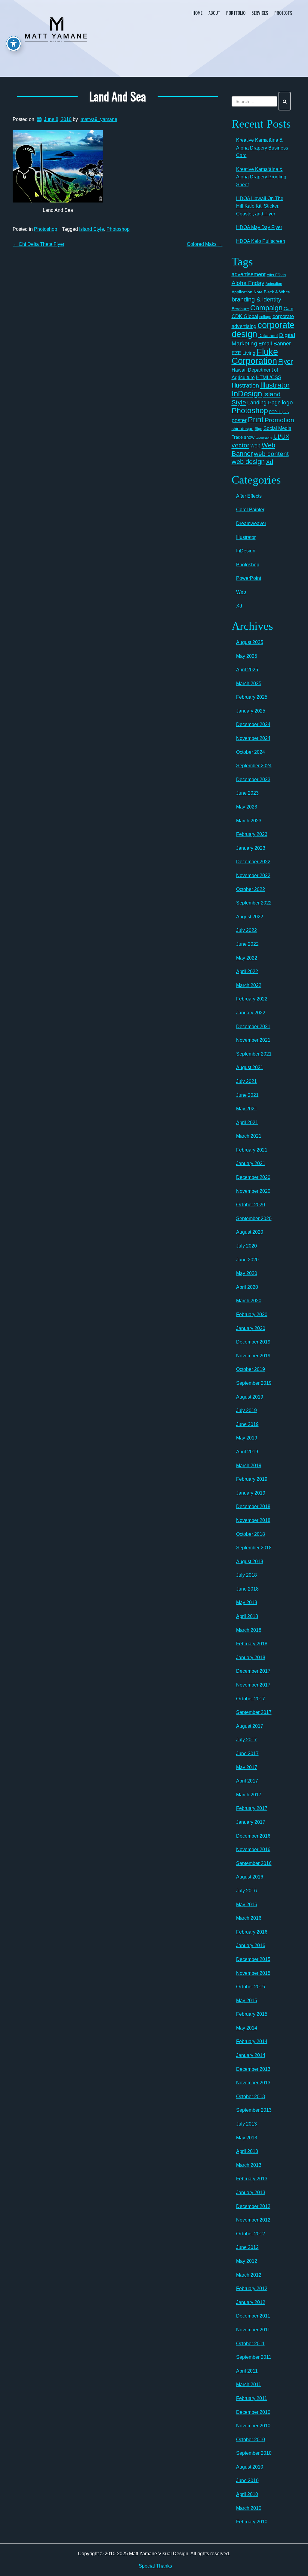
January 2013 (251, 2193)
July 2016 (246, 1891)
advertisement (249, 274)
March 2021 (249, 1136)
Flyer (285, 362)
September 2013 (254, 2110)
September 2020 (254, 1218)
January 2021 (251, 1163)
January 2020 (251, 1328)
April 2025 (247, 670)
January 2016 (251, 1945)
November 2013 (253, 2083)
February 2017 (252, 1808)
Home (197, 13)
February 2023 (252, 834)
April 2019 (247, 1452)
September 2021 (254, 1054)
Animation (274, 284)
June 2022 (247, 944)
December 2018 (253, 1506)
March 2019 (249, 1466)
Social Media (277, 428)
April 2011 (247, 2371)
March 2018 (249, 1630)
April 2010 (247, 2494)
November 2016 (253, 1849)
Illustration (245, 385)
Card (288, 309)
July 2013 (246, 2124)
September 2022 (254, 903)
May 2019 (247, 1438)
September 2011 (254, 2357)
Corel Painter (250, 510)
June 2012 (247, 2247)
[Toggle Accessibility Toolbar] (14, 44)
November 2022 (253, 875)
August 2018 (250, 1562)
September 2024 (254, 766)
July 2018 (246, 1575)
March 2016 (249, 1918)
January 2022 (251, 1013)
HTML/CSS (269, 377)
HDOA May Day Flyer (259, 227)
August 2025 (250, 642)
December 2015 (253, 1959)
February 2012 (252, 2288)
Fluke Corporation (255, 356)
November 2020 (253, 1191)
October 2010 (251, 2440)
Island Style (92, 229)
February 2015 (252, 2014)
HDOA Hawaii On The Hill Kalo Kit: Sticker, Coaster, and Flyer (260, 206)
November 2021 (253, 1040)
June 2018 (247, 1589)
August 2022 (250, 917)
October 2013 (251, 2097)
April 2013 (247, 2151)
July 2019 (246, 1410)
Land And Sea (118, 96)
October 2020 (251, 1205)
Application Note (247, 292)
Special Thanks (155, 2566)
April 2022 (247, 971)
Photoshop (46, 229)
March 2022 (249, 985)
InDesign (247, 394)
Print (256, 419)
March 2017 (249, 1795)
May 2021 (247, 1109)
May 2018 (247, 1602)
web (256, 445)
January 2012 (251, 2302)
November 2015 (253, 1973)
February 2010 (252, 2522)
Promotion (279, 420)
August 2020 (250, 1232)
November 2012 (253, 2220)
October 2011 (250, 2344)
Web (241, 592)
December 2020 (253, 1177)
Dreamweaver (251, 523)
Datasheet (268, 336)
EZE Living (243, 353)
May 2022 (247, 958)
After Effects (276, 275)
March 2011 (249, 2384)
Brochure (240, 309)
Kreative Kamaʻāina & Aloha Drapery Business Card (262, 148)
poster (239, 420)
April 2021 (247, 1123)
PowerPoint (249, 578)
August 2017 (250, 1726)
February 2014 (252, 2041)
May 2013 (247, 2138)
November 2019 (253, 1356)
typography (264, 438)
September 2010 (254, 2453)
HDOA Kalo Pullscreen (261, 241)
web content (271, 454)
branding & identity (256, 299)
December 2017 (253, 1671)
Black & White (277, 292)
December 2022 (253, 862)
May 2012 (247, 2261)
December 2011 (253, 2316)
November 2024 (253, 738)
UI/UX (281, 437)
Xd (269, 462)
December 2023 (253, 779)
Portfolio (236, 13)
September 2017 (254, 1712)
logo (287, 402)
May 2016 (247, 1905)
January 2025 (251, 711)
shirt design (243, 428)
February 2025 (252, 697)
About (214, 13)
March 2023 (249, 821)
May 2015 (247, 2001)
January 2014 (251, 2055)
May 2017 (247, 1767)
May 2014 (247, 2028)
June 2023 (247, 793)
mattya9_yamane (99, 119)
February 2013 (252, 2179)
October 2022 (251, 889)
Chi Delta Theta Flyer (38, 244)
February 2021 (252, 1150)
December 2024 (253, 724)
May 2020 (247, 1273)
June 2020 (247, 1260)
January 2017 (251, 1822)
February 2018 (252, 1644)
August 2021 (250, 1067)
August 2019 (250, 1397)
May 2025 (247, 656)
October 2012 (251, 2234)
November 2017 (253, 1685)
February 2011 (252, 2398)
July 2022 (246, 930)
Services (260, 13)
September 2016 (254, 1863)
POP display (279, 412)
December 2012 (253, 2206)
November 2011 (253, 2330)
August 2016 (250, 1877)
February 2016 (252, 1932)
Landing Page (264, 403)
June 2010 (247, 2480)
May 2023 (247, 807)
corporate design (263, 329)
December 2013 (253, 2069)
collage (265, 317)
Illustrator (275, 385)
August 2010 (250, 2467)
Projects (283, 13)
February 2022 (252, 999)
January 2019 (251, 1493)
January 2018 (251, 1658)
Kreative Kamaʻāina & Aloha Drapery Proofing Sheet (261, 177)
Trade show (243, 437)
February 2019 (252, 1479)
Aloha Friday (248, 283)
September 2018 (254, 1548)
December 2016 (253, 1836)
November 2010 (253, 2426)
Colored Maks (205, 244)
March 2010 (249, 2508)
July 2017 (246, 1740)
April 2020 (247, 1287)
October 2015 (251, 1987)
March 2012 (249, 2275)
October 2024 (251, 752)
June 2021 (247, 1095)
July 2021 (246, 1081)
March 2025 (249, 683)
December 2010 (253, 2412)
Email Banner (275, 344)
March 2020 (249, 1301)
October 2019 (251, 1369)
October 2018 (251, 1534)
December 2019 (253, 1342)
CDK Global (245, 316)
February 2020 (252, 1314)
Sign (259, 429)
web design (248, 462)
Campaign (266, 308)
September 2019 (254, 1383)
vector (240, 445)
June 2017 (247, 1753)
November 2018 (253, 1520)
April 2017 (247, 1781)
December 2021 (253, 1027)
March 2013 (249, 2165)
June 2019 (247, 1424)
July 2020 (246, 1246)
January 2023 (251, 848)
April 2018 (247, 1616)
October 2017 (251, 1699)
